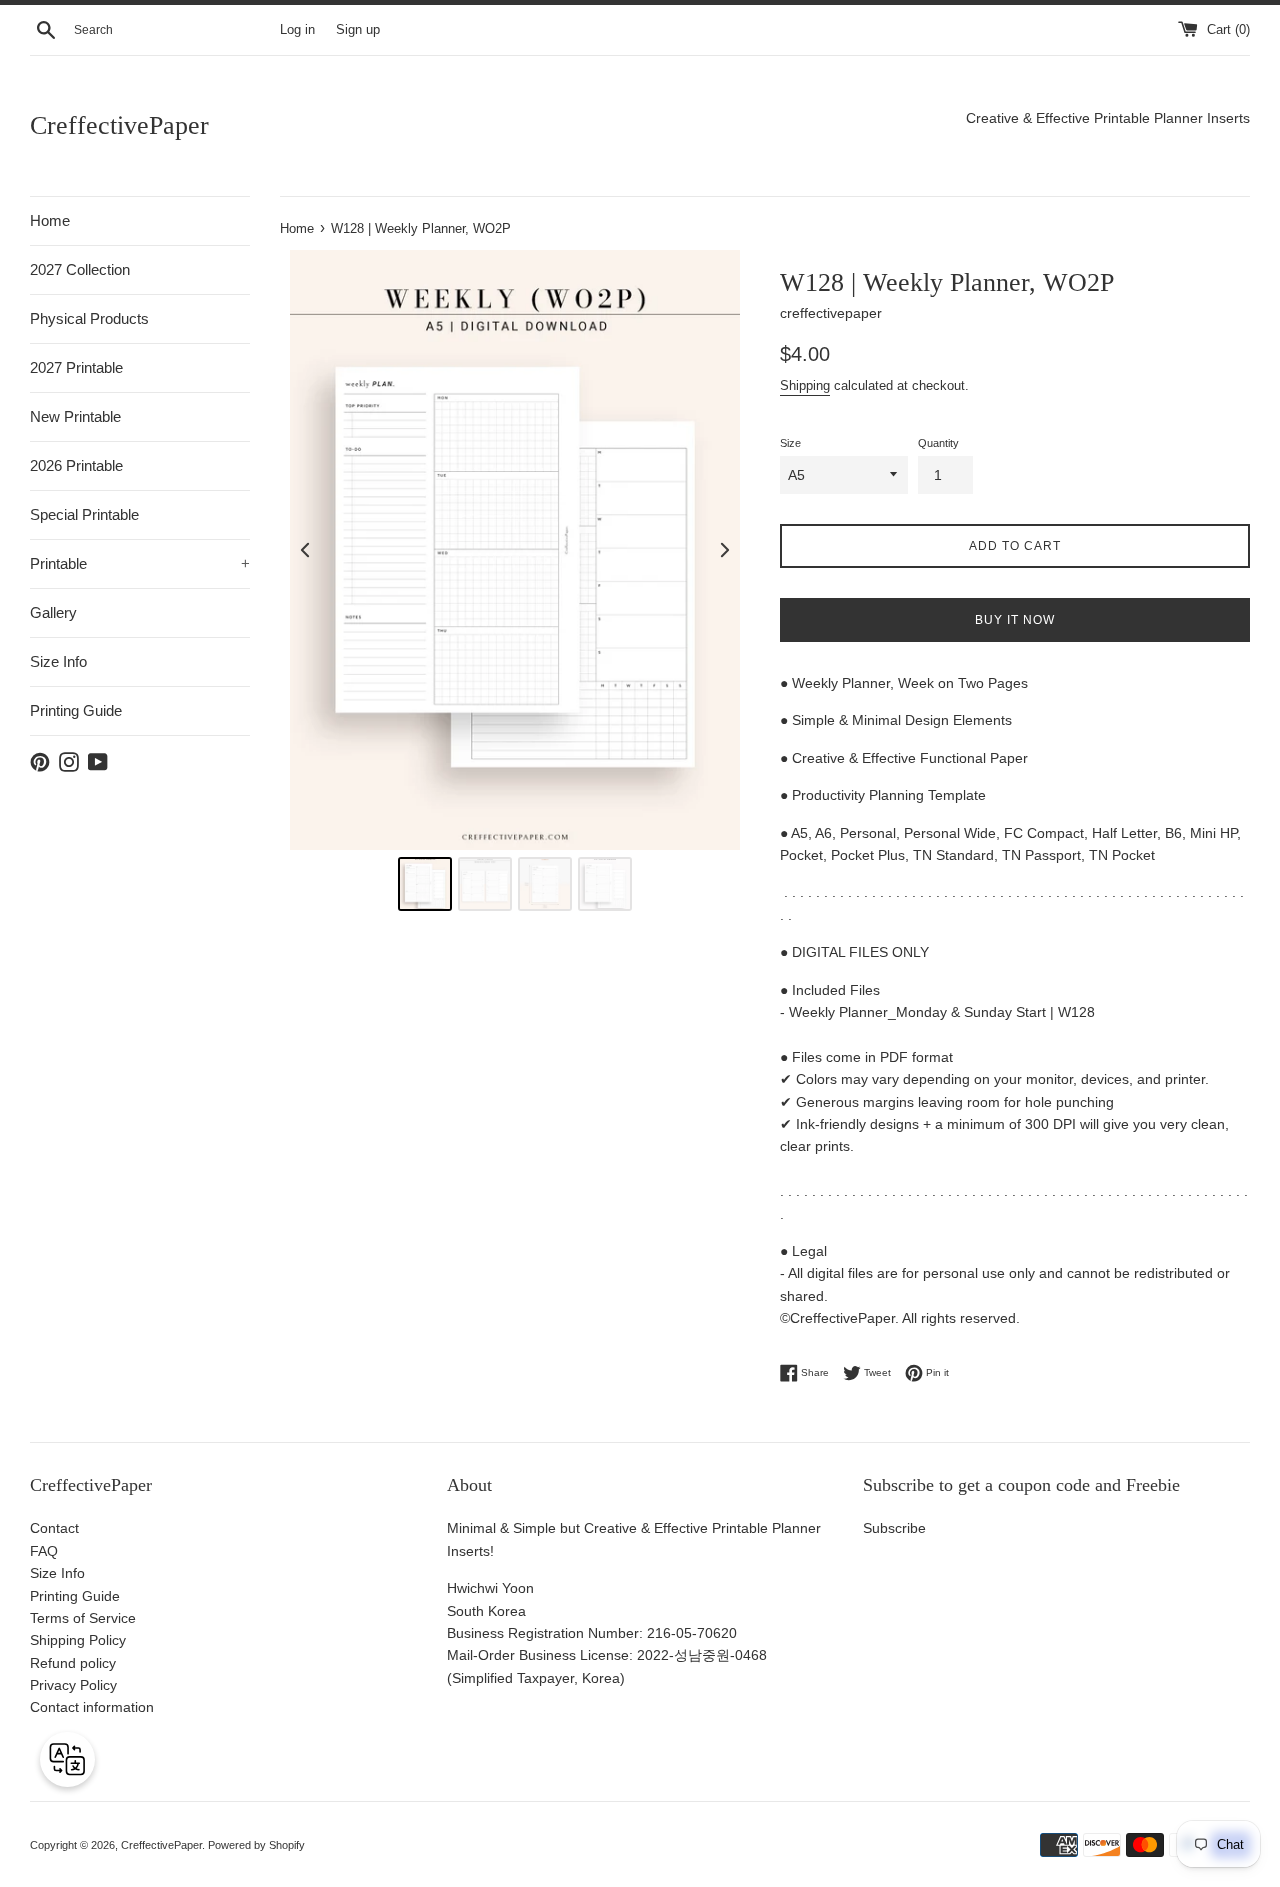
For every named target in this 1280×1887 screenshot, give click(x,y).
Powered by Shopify (256, 1845)
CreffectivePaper (119, 125)
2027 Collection (80, 269)
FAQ (44, 1551)
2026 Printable (76, 465)
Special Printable (84, 514)
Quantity (938, 443)
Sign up (358, 30)
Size (790, 443)
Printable (140, 563)
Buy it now (1015, 620)
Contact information (92, 1707)
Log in (297, 30)
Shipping (805, 385)
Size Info (58, 661)
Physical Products (89, 318)
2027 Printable (76, 367)
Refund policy (73, 1663)
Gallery (53, 612)
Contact (54, 1528)
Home (50, 220)
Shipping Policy (78, 1640)
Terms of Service (83, 1618)
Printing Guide (76, 710)
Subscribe (894, 1528)
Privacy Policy (73, 1685)
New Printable (75, 416)
